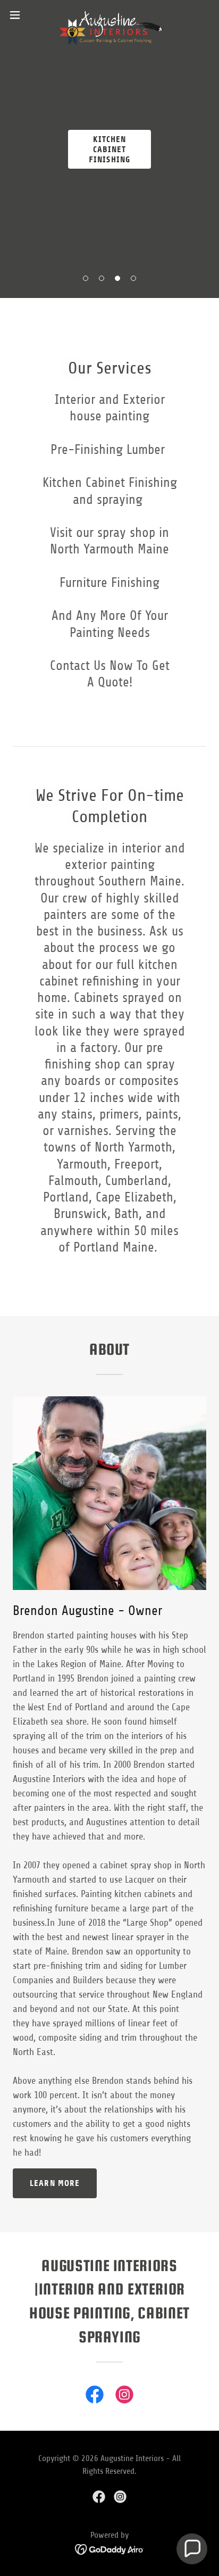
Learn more (55, 2183)
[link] (109, 15)
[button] (86, 278)
